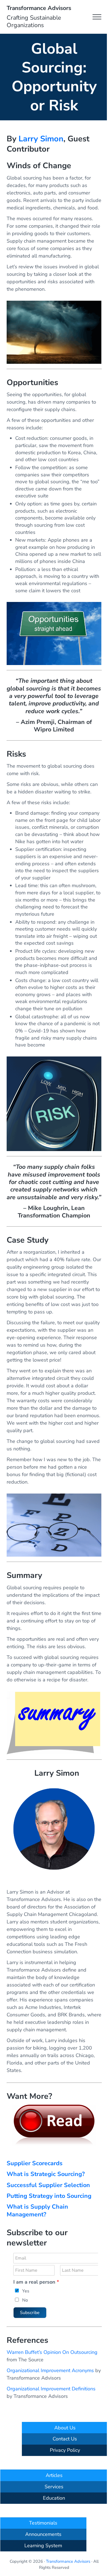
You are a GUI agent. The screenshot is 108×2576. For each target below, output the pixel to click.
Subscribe (30, 2313)
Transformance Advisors (39, 8)
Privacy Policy (65, 2450)
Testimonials (43, 2523)
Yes (26, 2291)
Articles (54, 2475)
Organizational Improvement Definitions (51, 2389)
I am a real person (36, 2282)
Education (54, 2498)
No (25, 2300)
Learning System (43, 2546)
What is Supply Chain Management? (37, 2210)
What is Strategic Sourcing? (46, 2174)
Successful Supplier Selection (48, 2185)
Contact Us (65, 2439)
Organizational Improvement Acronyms (50, 2370)
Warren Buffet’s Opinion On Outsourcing (52, 2352)
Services (54, 2487)
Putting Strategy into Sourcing (49, 2196)
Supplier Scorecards (35, 2163)
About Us (65, 2428)
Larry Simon (41, 139)
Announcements (43, 2534)
